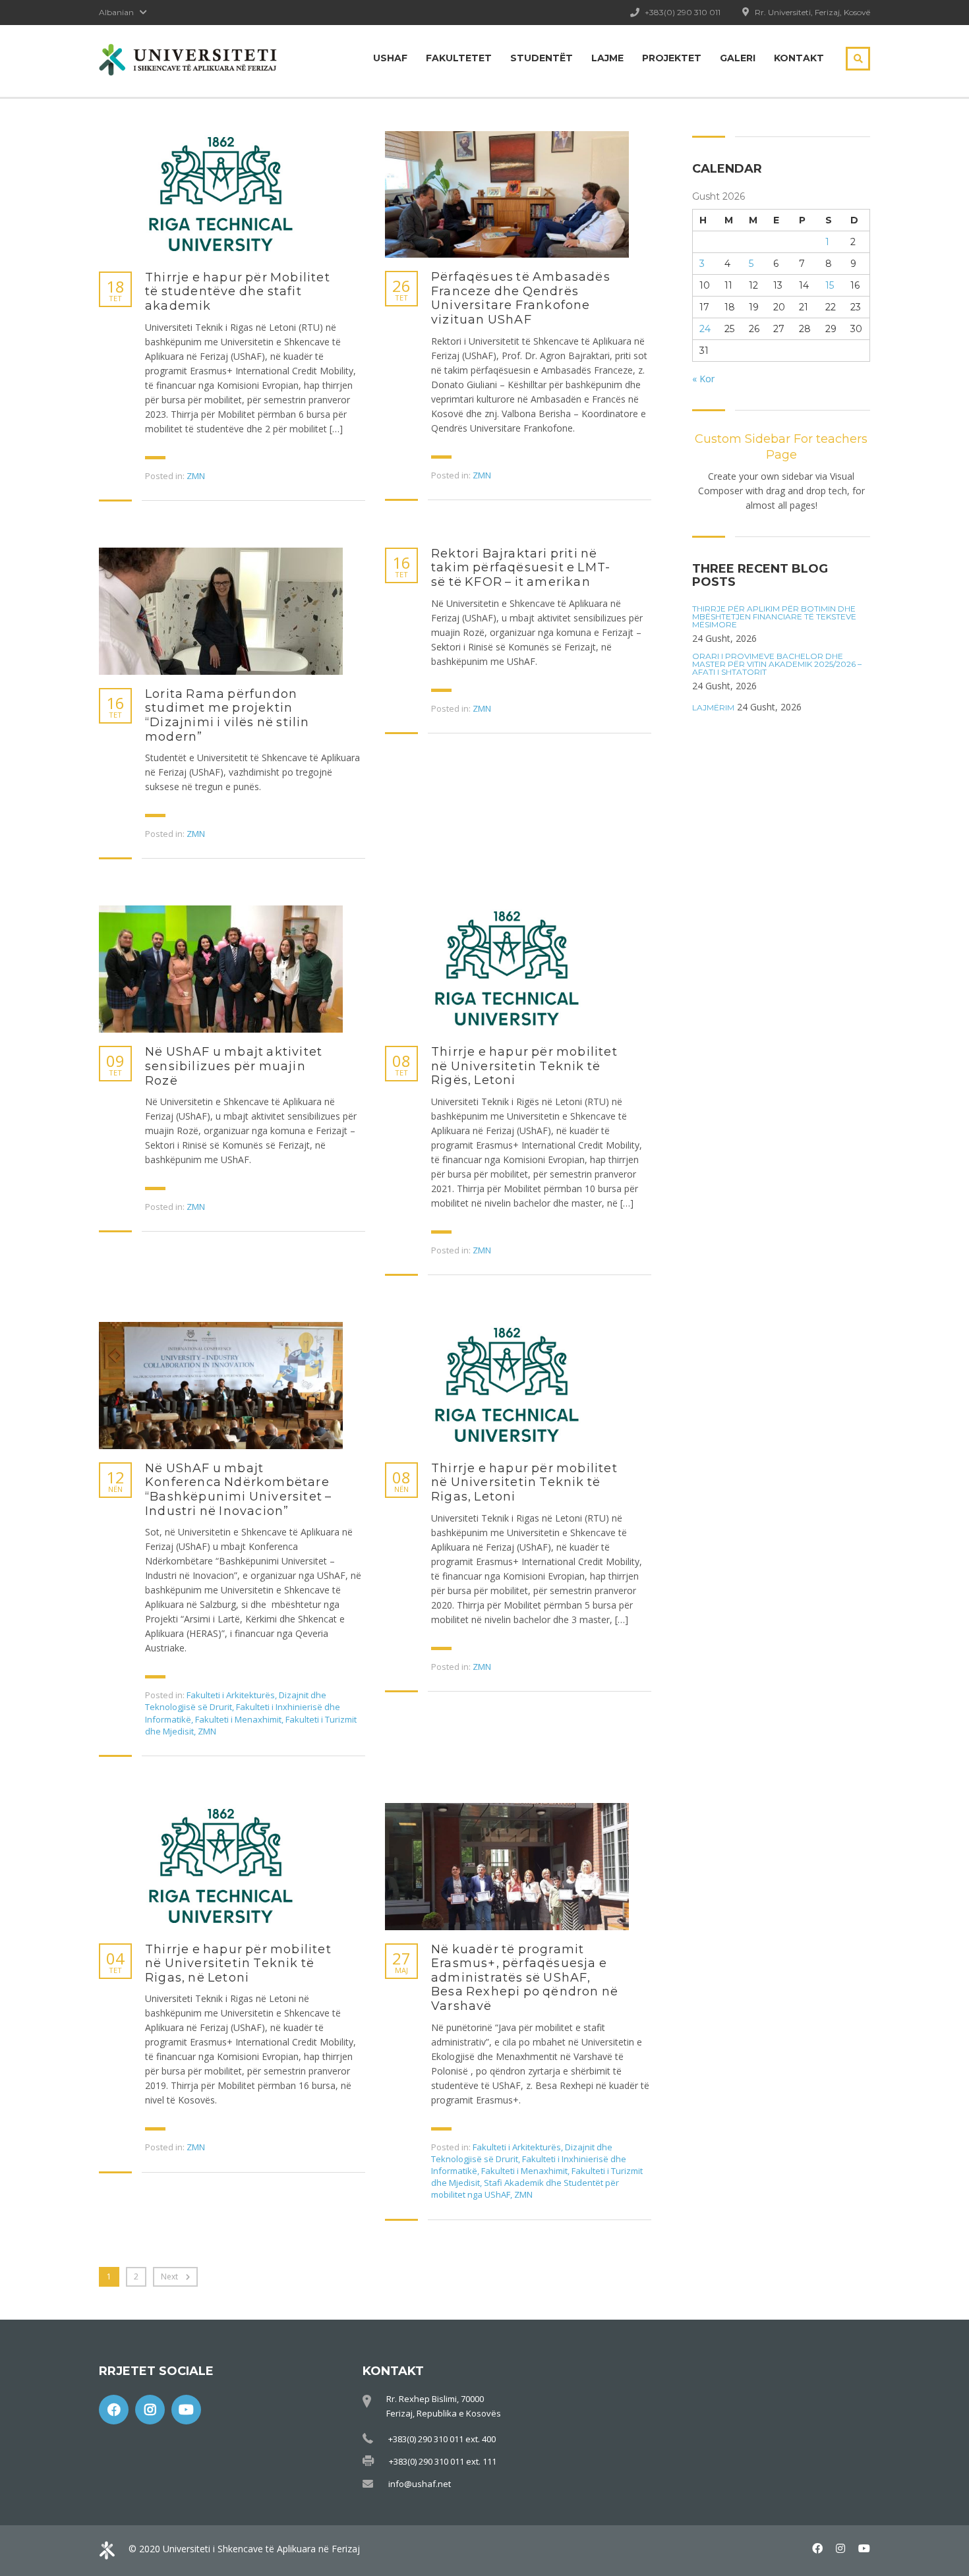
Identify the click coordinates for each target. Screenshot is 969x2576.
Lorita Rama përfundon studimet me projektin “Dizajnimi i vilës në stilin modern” (227, 716)
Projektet (672, 58)
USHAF (390, 58)
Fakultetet (459, 58)
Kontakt (799, 58)
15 (830, 285)
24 (705, 329)
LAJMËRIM (713, 708)
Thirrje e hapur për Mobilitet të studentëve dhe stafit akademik (238, 292)
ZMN (196, 476)
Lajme (607, 58)
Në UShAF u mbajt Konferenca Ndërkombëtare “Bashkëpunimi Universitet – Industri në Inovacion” (238, 1490)
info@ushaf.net (420, 2484)
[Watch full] (221, 195)
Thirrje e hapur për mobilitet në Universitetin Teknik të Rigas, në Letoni (238, 1964)
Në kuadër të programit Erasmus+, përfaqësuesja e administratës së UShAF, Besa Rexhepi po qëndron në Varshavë (525, 1978)
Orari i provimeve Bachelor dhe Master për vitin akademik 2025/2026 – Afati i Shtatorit (777, 664)
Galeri (738, 58)
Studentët (542, 58)
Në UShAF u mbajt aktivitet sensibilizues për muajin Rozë (234, 1066)
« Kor (703, 379)
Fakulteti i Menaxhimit (238, 1719)
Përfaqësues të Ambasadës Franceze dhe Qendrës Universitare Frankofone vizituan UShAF (521, 299)
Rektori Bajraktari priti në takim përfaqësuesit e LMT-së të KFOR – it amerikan (521, 568)
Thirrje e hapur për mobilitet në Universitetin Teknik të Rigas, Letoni (524, 1483)
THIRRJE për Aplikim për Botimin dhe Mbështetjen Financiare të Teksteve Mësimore (774, 617)
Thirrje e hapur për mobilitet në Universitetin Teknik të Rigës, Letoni (524, 1066)
